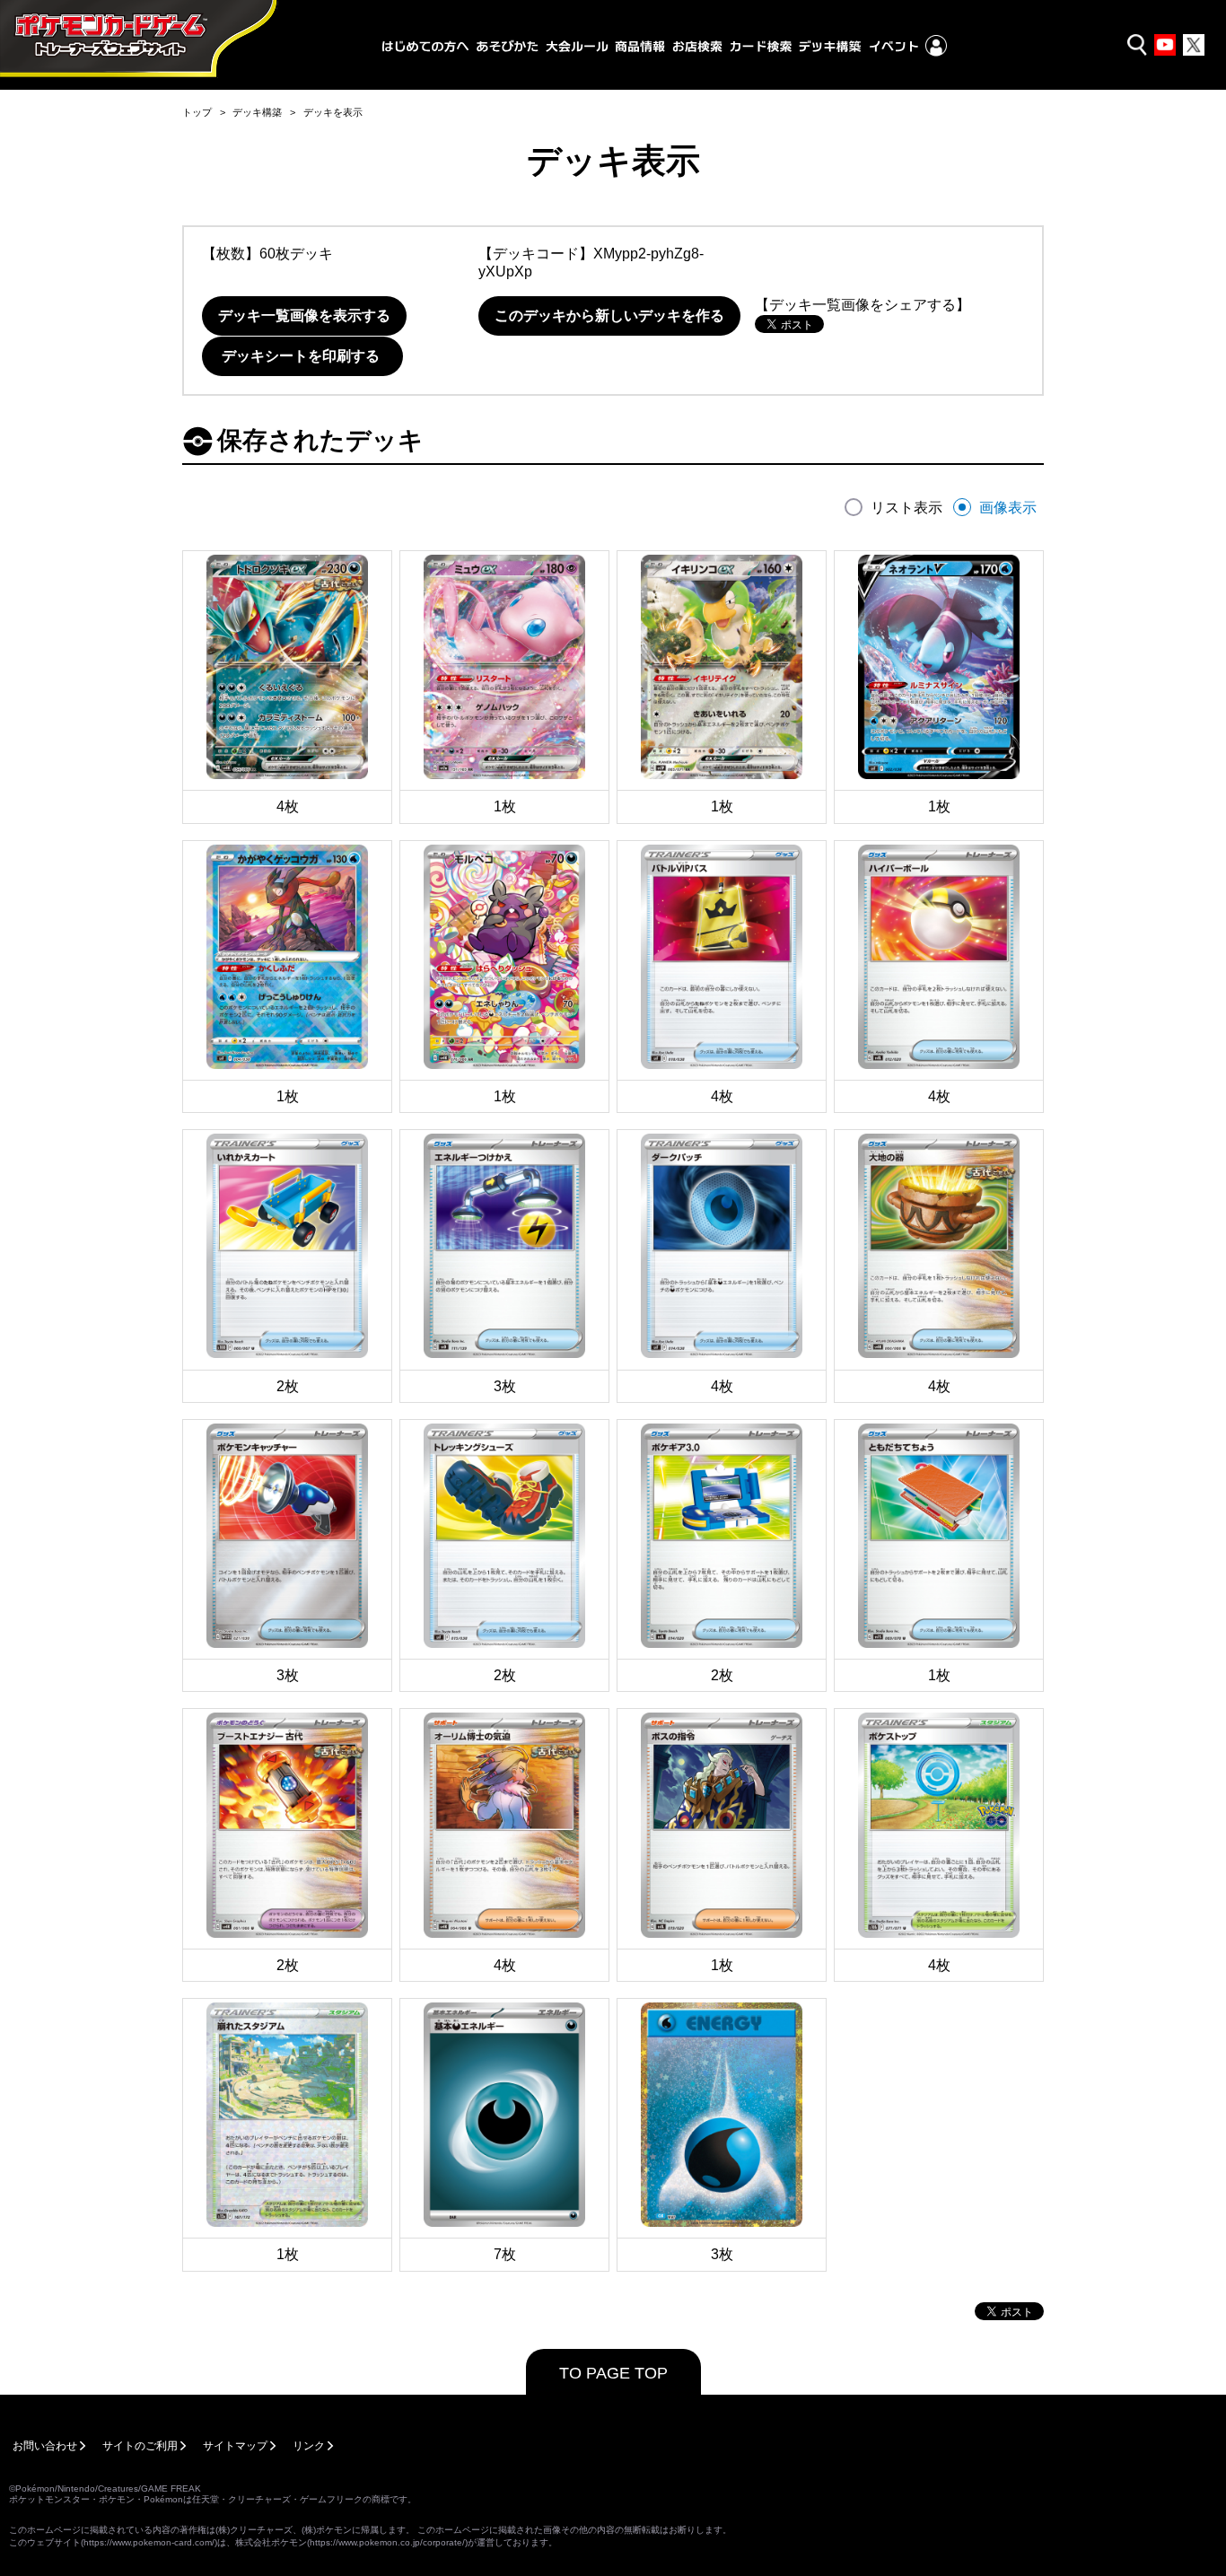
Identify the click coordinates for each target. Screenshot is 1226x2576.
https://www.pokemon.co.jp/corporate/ (387, 2542)
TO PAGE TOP (613, 2373)
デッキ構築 (257, 112)
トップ (197, 112)
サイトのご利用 (140, 2446)
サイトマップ (235, 2446)
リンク (309, 2446)
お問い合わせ (45, 2446)
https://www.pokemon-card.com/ (149, 2542)
